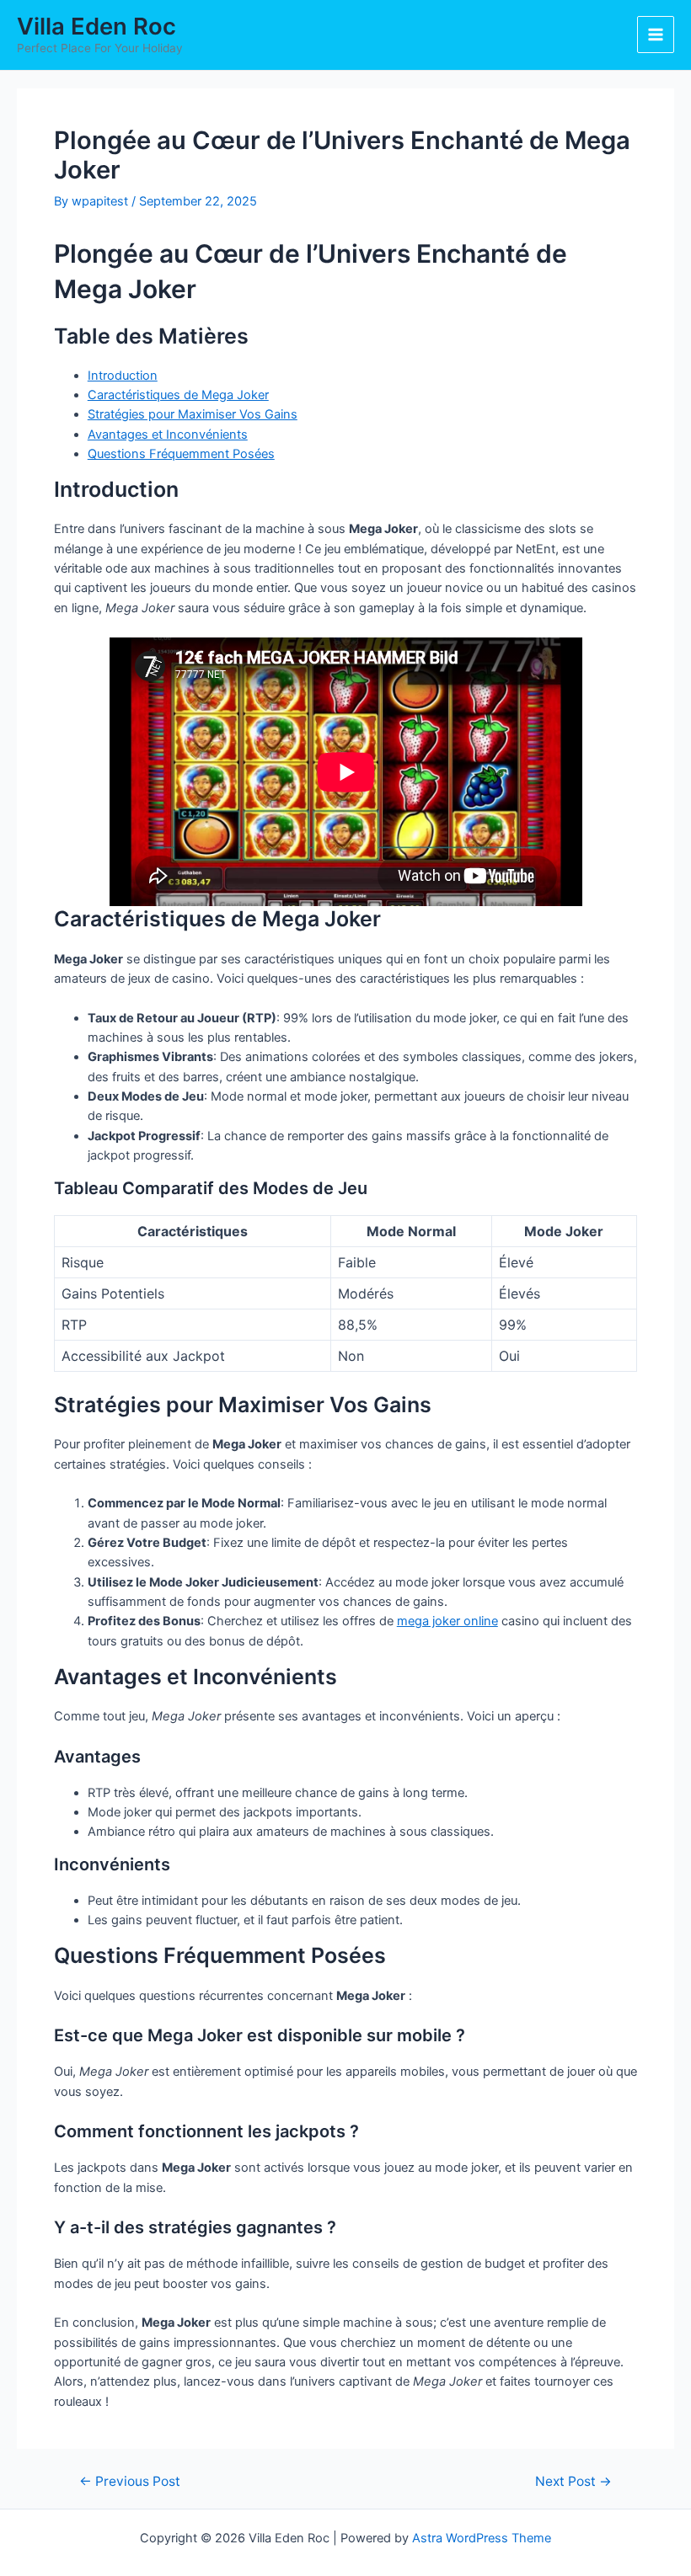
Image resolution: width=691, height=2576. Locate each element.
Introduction (123, 376)
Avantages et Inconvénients (168, 435)
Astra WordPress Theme (482, 2538)
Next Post (573, 2482)
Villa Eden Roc (96, 26)
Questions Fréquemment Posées (181, 454)
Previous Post (130, 2482)
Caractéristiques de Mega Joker (178, 395)
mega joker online (447, 1621)
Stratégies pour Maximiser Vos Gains (193, 414)
